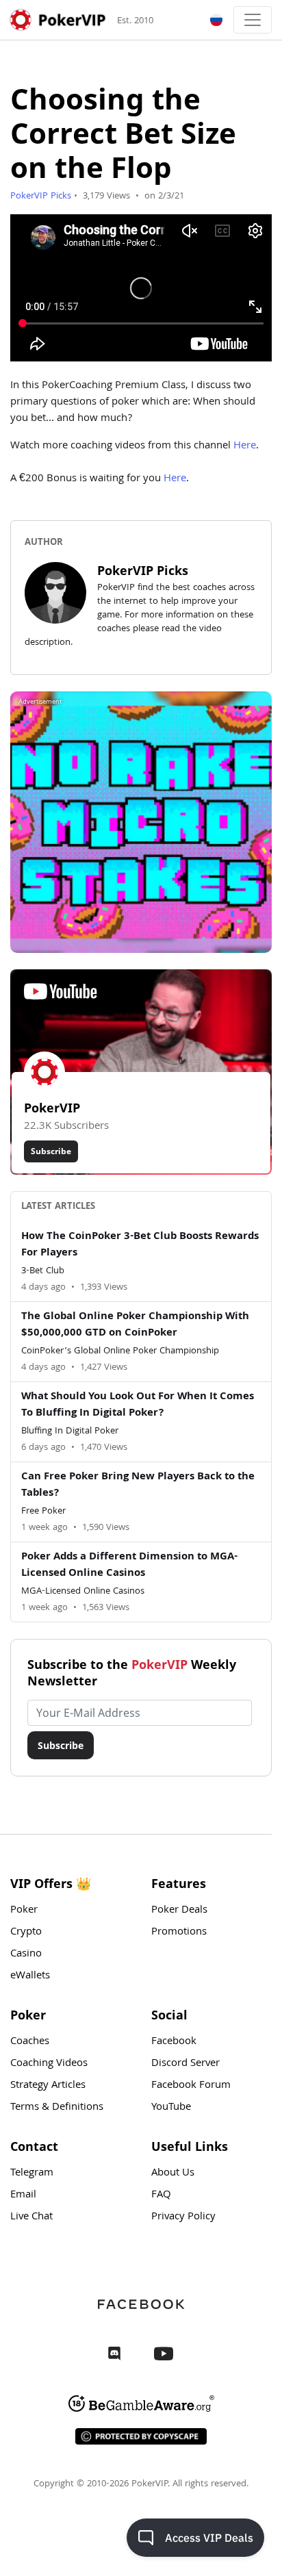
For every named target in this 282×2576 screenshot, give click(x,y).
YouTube (171, 2108)
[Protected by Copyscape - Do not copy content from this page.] (141, 2436)
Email (23, 2195)
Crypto (26, 1933)
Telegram (32, 2173)
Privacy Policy (183, 2217)
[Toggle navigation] (253, 20)
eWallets (30, 1976)
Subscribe (51, 1151)
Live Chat (31, 2217)
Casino (26, 1954)
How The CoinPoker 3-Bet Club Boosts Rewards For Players (140, 1245)
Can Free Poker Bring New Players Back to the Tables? (138, 1485)
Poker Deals (179, 1911)
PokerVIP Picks (41, 196)
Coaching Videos (49, 2064)
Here (245, 446)
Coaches (30, 2042)
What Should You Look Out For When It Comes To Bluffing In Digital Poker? (138, 1405)
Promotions (179, 1933)
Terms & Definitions (57, 2108)
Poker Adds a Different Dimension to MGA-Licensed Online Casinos (129, 1566)
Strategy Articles (48, 2086)
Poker (24, 1911)
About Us (173, 2173)
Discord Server (185, 2064)
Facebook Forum (191, 2086)
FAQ (161, 2195)
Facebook (174, 2042)
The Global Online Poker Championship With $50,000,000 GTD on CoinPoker (135, 1325)
